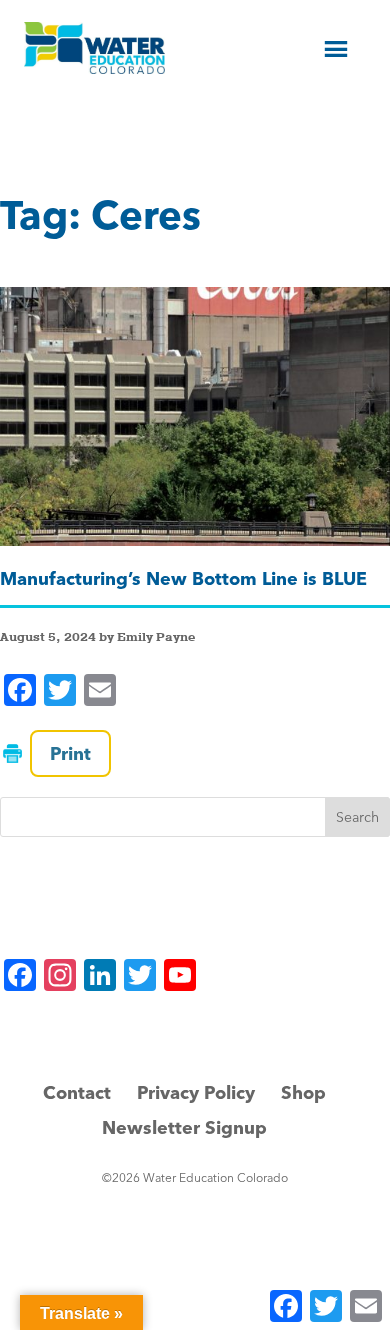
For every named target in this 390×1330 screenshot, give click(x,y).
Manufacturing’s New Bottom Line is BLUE (183, 578)
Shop (303, 1092)
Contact (77, 1092)
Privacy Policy (196, 1092)
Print (70, 753)
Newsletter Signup (184, 1127)
